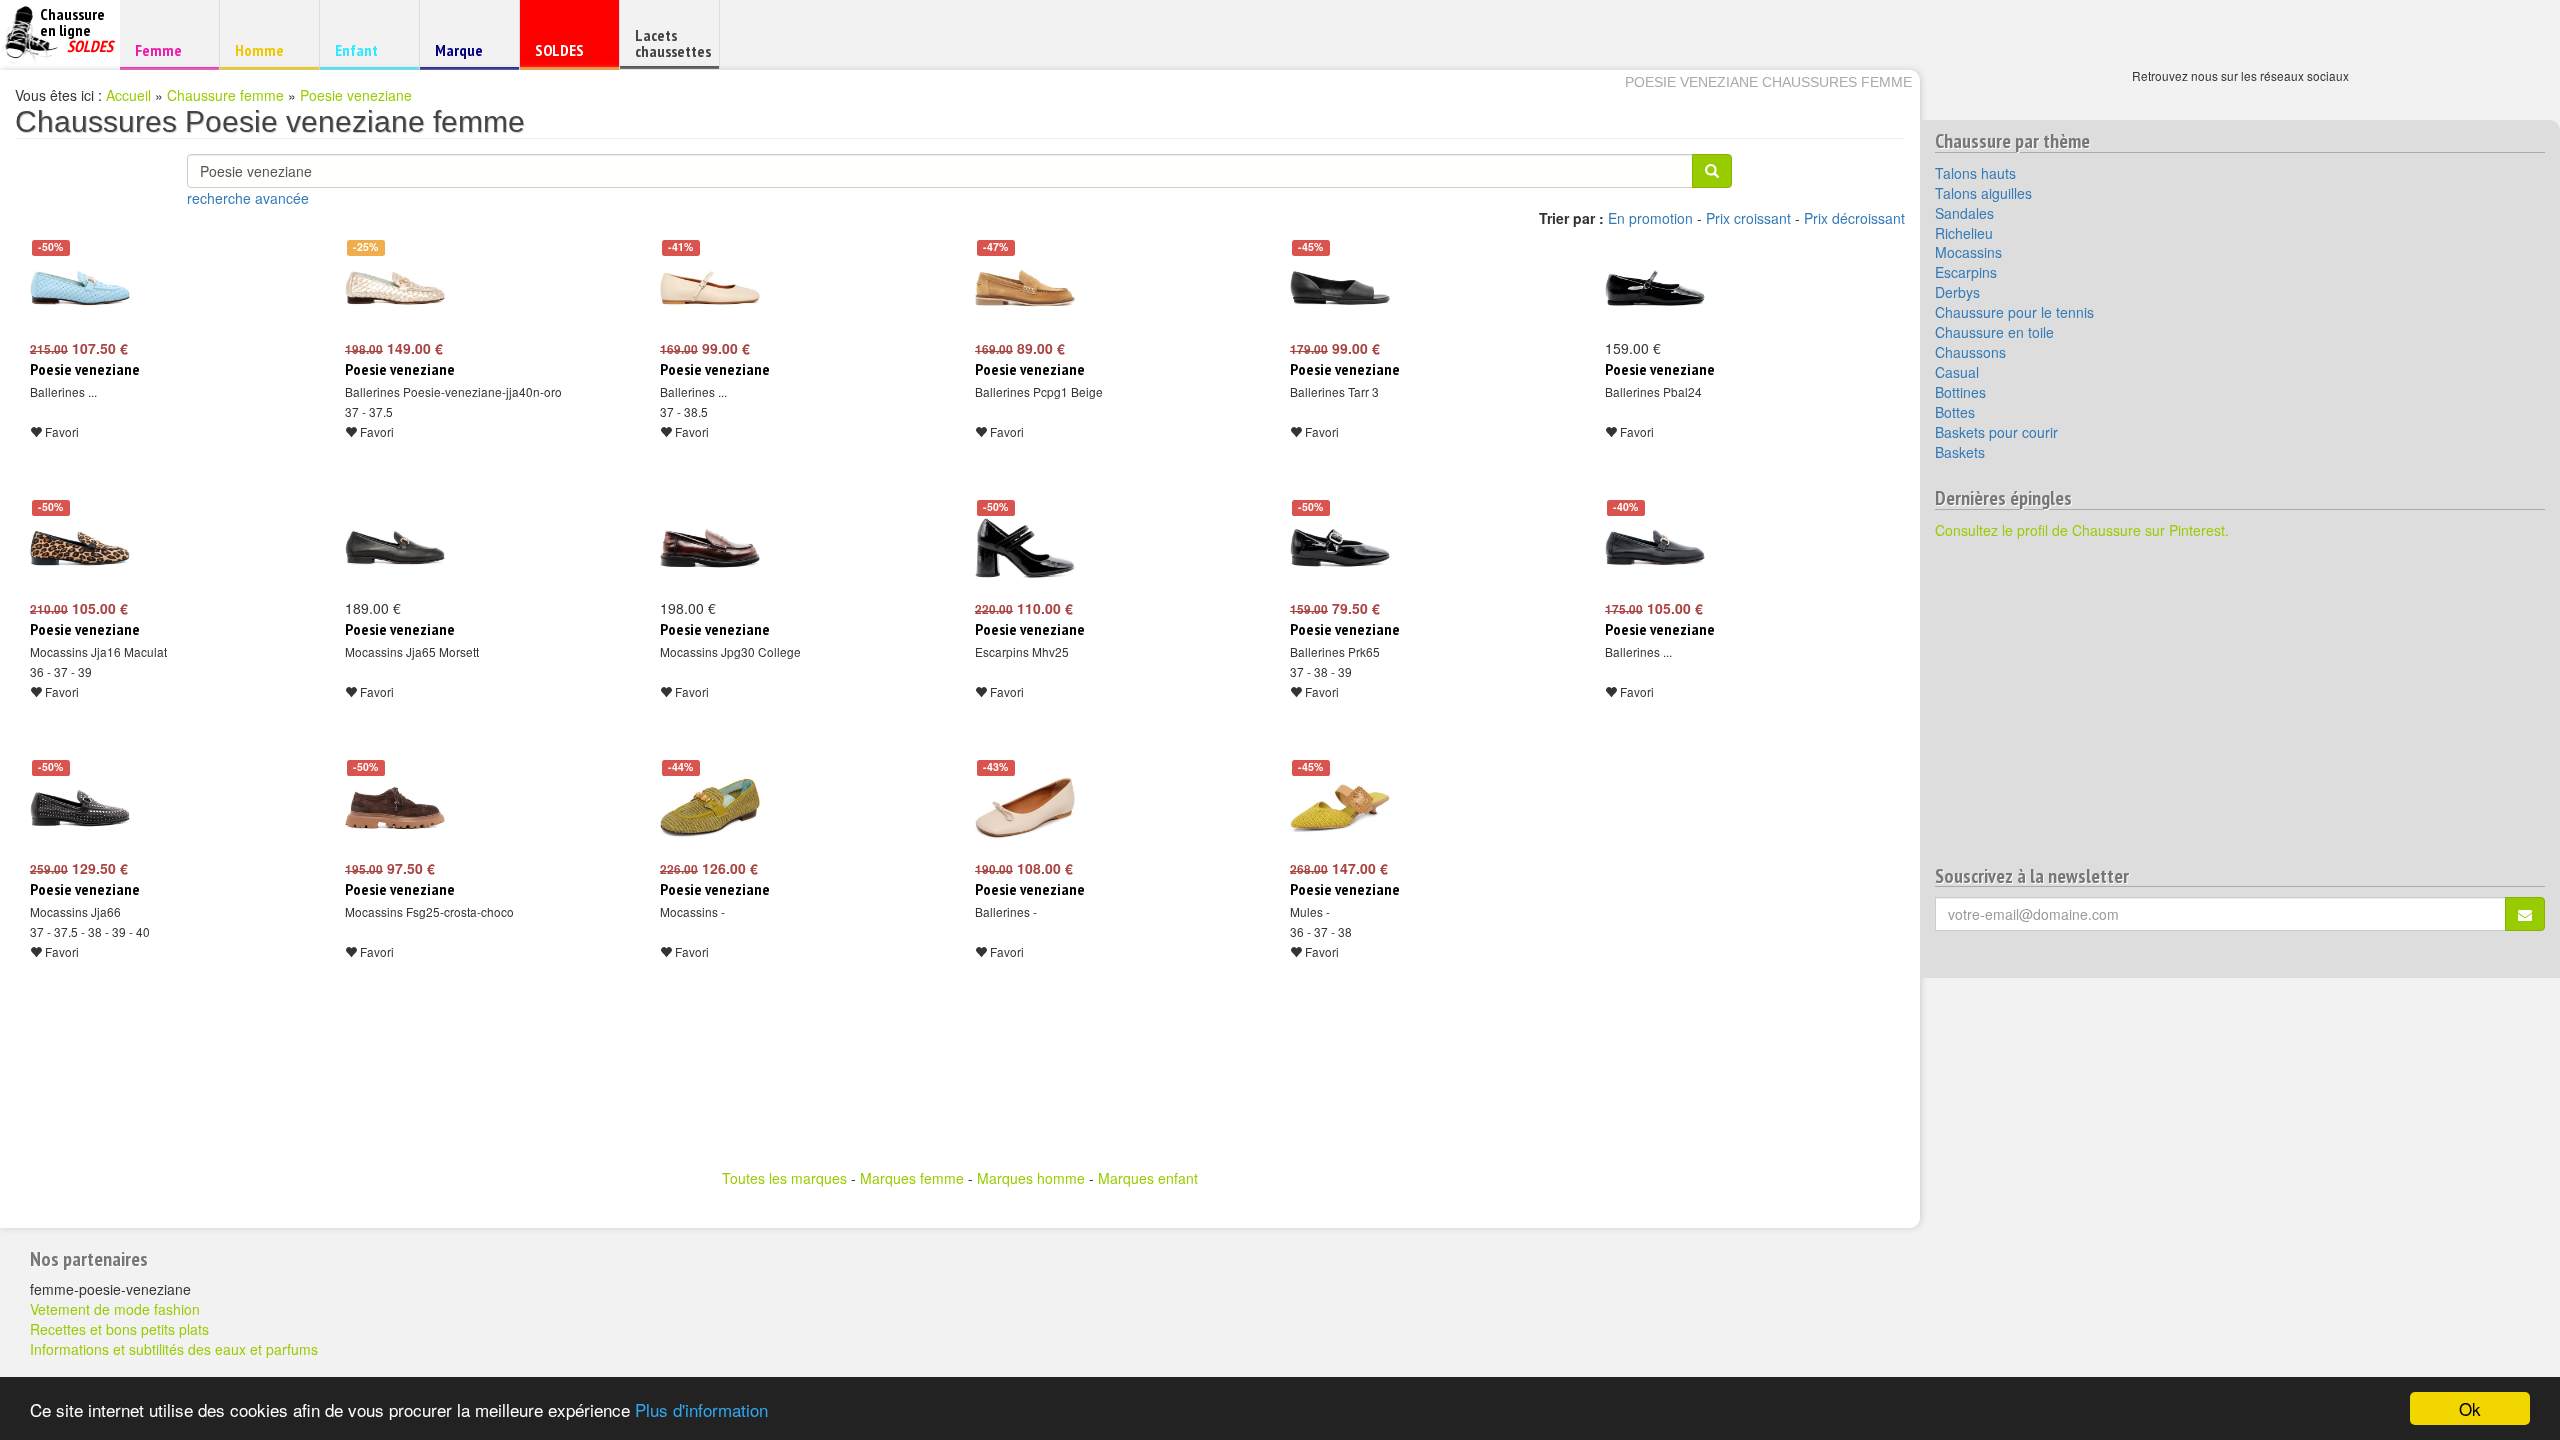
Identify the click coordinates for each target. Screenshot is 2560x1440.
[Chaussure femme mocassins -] (710, 808)
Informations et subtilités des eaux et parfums (174, 1349)
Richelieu (1964, 233)
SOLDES (566, 54)
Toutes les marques (784, 1178)
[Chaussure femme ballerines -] (1025, 808)
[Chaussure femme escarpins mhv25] (1025, 548)
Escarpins (1966, 272)
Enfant (366, 49)
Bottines (1960, 392)
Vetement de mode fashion (115, 1309)
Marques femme (912, 1178)
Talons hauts (1975, 173)
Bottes (1955, 412)
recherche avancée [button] (248, 198)
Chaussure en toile (1994, 332)
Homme (266, 49)
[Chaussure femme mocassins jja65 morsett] (395, 548)
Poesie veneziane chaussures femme (1768, 82)
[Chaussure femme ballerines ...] (80, 288)
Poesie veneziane (356, 95)
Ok (2470, 1408)
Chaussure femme (225, 95)
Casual (1957, 372)
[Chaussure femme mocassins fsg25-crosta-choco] (395, 808)
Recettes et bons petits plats (119, 1329)
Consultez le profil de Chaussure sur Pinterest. (2082, 530)
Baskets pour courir (1996, 432)
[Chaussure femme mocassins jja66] (80, 808)
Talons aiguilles (1983, 193)
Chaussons (1970, 352)
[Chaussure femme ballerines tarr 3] (1340, 288)
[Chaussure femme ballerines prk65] (1340, 548)
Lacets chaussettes (673, 43)
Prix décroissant (1854, 218)
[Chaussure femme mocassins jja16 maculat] (80, 548)
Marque (466, 54)
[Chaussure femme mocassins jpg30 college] (710, 548)
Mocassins (1968, 252)
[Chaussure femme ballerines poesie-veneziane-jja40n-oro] (395, 288)
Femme (166, 49)
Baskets (1960, 452)
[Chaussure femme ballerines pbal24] (1655, 288)
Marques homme (1031, 1178)
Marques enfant (1148, 1178)
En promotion (1650, 218)
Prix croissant (1748, 218)
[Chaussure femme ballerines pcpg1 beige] (1025, 288)
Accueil (128, 95)
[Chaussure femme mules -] (1340, 808)
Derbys (1957, 292)
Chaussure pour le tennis (2014, 312)
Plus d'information (701, 1409)
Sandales (1964, 213)
